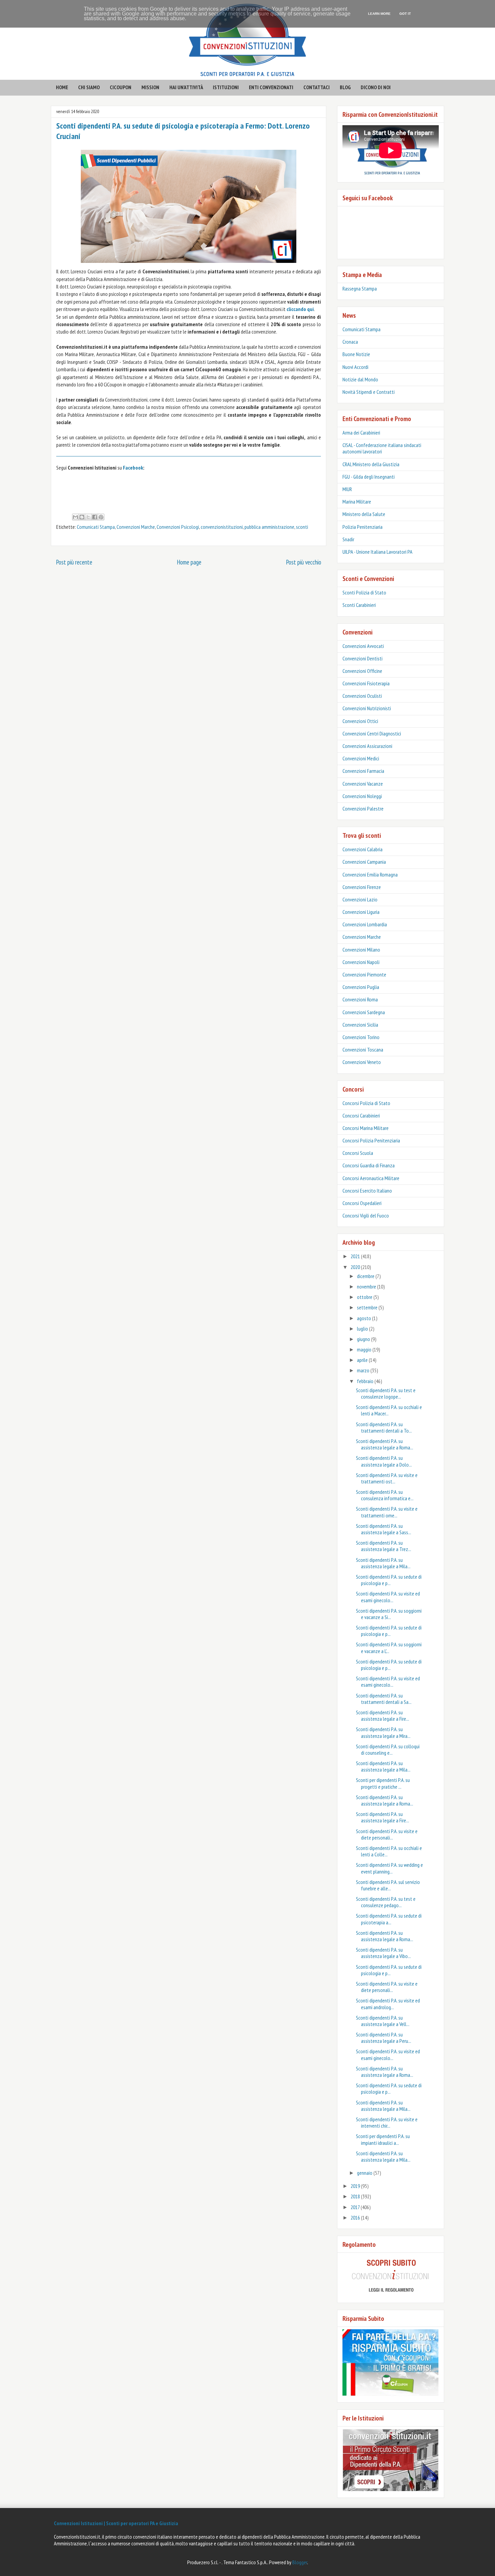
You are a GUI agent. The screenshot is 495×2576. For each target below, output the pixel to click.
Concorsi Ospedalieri (362, 1203)
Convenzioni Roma (360, 999)
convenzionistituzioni (222, 527)
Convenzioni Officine (362, 671)
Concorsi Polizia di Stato (366, 1103)
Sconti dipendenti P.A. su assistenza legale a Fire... (383, 1715)
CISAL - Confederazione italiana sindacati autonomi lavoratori (382, 448)
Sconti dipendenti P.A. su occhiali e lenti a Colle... (389, 1851)
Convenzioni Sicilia (360, 1025)
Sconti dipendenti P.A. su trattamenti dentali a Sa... (384, 1699)
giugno (364, 1339)
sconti (302, 527)
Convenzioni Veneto (362, 1062)
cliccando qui (300, 309)
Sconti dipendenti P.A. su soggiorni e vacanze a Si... (389, 1614)
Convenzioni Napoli (361, 962)
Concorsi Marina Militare (366, 1128)
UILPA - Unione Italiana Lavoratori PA (377, 552)
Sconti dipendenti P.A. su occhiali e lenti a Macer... (389, 1410)
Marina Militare (357, 502)
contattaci (317, 87)
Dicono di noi (376, 87)
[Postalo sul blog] (82, 517)
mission (150, 87)
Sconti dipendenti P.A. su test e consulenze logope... (386, 1393)
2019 (356, 2186)
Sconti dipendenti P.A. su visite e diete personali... (387, 1834)
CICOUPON (121, 87)
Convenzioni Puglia (361, 987)
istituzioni (226, 87)
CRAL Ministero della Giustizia (371, 464)
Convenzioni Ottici (360, 721)
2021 (356, 1256)
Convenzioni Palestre (363, 809)
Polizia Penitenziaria (362, 527)
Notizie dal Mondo (360, 379)
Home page (189, 562)
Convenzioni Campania (364, 862)
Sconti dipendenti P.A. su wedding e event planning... (389, 1868)
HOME (62, 87)
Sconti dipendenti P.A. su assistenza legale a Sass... (384, 1529)
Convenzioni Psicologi (178, 527)
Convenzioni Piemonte (364, 974)
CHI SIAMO (89, 87)
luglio (363, 1329)
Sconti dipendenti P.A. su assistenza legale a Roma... (385, 1444)
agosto (365, 1318)
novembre (367, 1286)
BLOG (345, 87)
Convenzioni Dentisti (362, 658)
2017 (356, 2207)
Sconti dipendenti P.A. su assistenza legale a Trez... (384, 1546)
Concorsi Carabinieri (361, 1115)
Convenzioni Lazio (360, 899)
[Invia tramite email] (75, 517)
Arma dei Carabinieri (361, 433)
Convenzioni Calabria (362, 849)
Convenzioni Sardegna (364, 1012)
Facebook (133, 468)
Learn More (379, 14)
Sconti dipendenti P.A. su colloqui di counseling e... (388, 1749)
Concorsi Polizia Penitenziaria (371, 1140)
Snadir (348, 539)
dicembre (366, 1276)
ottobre (365, 1297)
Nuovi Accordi (355, 367)
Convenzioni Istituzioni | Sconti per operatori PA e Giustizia (116, 2523)
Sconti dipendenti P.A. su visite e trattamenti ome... (387, 1512)
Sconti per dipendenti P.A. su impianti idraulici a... (383, 2139)
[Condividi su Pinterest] (101, 517)
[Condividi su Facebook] (95, 517)
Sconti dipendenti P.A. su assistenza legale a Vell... (383, 2021)
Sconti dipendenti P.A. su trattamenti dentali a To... (384, 1427)
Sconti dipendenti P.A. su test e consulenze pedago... (386, 1902)
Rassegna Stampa (360, 288)
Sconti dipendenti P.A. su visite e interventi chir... (387, 2122)
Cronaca (350, 342)
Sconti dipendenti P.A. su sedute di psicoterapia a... (389, 1919)
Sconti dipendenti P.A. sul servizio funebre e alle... (388, 1885)
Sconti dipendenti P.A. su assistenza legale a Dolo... (384, 1461)
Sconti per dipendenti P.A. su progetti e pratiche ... (383, 1783)
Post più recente (74, 562)
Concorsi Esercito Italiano (367, 1191)
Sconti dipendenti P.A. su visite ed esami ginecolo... (388, 1597)
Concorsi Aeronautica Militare (371, 1178)
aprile (363, 1360)
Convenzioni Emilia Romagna (370, 874)
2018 (356, 2196)
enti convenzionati (271, 87)
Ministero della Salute (364, 514)
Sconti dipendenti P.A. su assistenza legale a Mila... (383, 1563)
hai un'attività (186, 87)
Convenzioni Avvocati (363, 646)
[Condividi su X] (88, 517)
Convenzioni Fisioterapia (366, 683)
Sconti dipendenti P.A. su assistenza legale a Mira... (383, 1732)
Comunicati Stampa (96, 527)
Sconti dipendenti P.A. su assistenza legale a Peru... (384, 2038)
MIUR (347, 489)
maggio (365, 1349)
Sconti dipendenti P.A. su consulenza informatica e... (385, 1495)
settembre (368, 1307)
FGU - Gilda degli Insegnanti (369, 477)
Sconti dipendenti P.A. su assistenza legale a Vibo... (383, 1953)
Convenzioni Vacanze (363, 784)
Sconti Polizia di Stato (364, 592)
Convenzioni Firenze (362, 887)
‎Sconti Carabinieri (359, 605)
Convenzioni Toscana (363, 1050)
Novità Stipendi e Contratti (369, 392)
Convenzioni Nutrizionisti (367, 708)
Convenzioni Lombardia (365, 924)
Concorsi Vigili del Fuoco (366, 1215)
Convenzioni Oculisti (362, 696)
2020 (356, 1267)
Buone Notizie (356, 354)
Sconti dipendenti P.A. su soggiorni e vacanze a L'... (389, 1647)
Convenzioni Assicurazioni (367, 746)
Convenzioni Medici (361, 758)
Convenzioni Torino (361, 1037)
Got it (405, 14)
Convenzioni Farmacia (363, 771)
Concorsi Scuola (358, 1153)
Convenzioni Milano (361, 950)
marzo (364, 1370)
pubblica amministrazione (269, 527)
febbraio (366, 1381)
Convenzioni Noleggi (362, 796)
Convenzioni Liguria (361, 912)
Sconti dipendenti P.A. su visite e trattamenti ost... (387, 1478)
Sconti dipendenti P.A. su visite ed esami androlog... (388, 2004)
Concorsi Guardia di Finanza (369, 1165)
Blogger (300, 2562)
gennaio (365, 2173)
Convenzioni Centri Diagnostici (372, 733)
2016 (356, 2218)
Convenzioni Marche (136, 527)
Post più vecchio (304, 562)
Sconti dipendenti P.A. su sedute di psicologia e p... (389, 1580)
